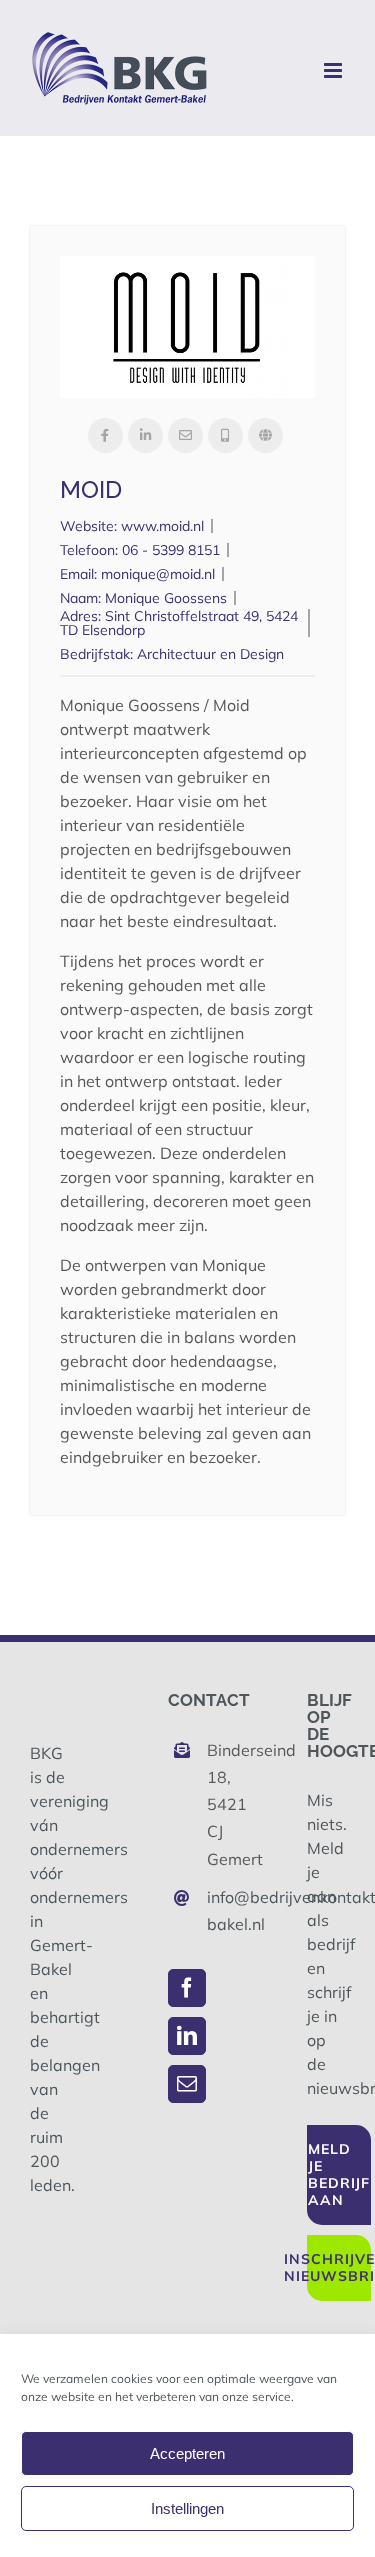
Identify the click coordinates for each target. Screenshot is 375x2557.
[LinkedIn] (187, 2036)
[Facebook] (187, 1988)
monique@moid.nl (158, 574)
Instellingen (187, 2508)
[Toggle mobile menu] (334, 70)
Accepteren (187, 2453)
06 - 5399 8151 (171, 550)
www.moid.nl (162, 526)
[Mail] (187, 2084)
